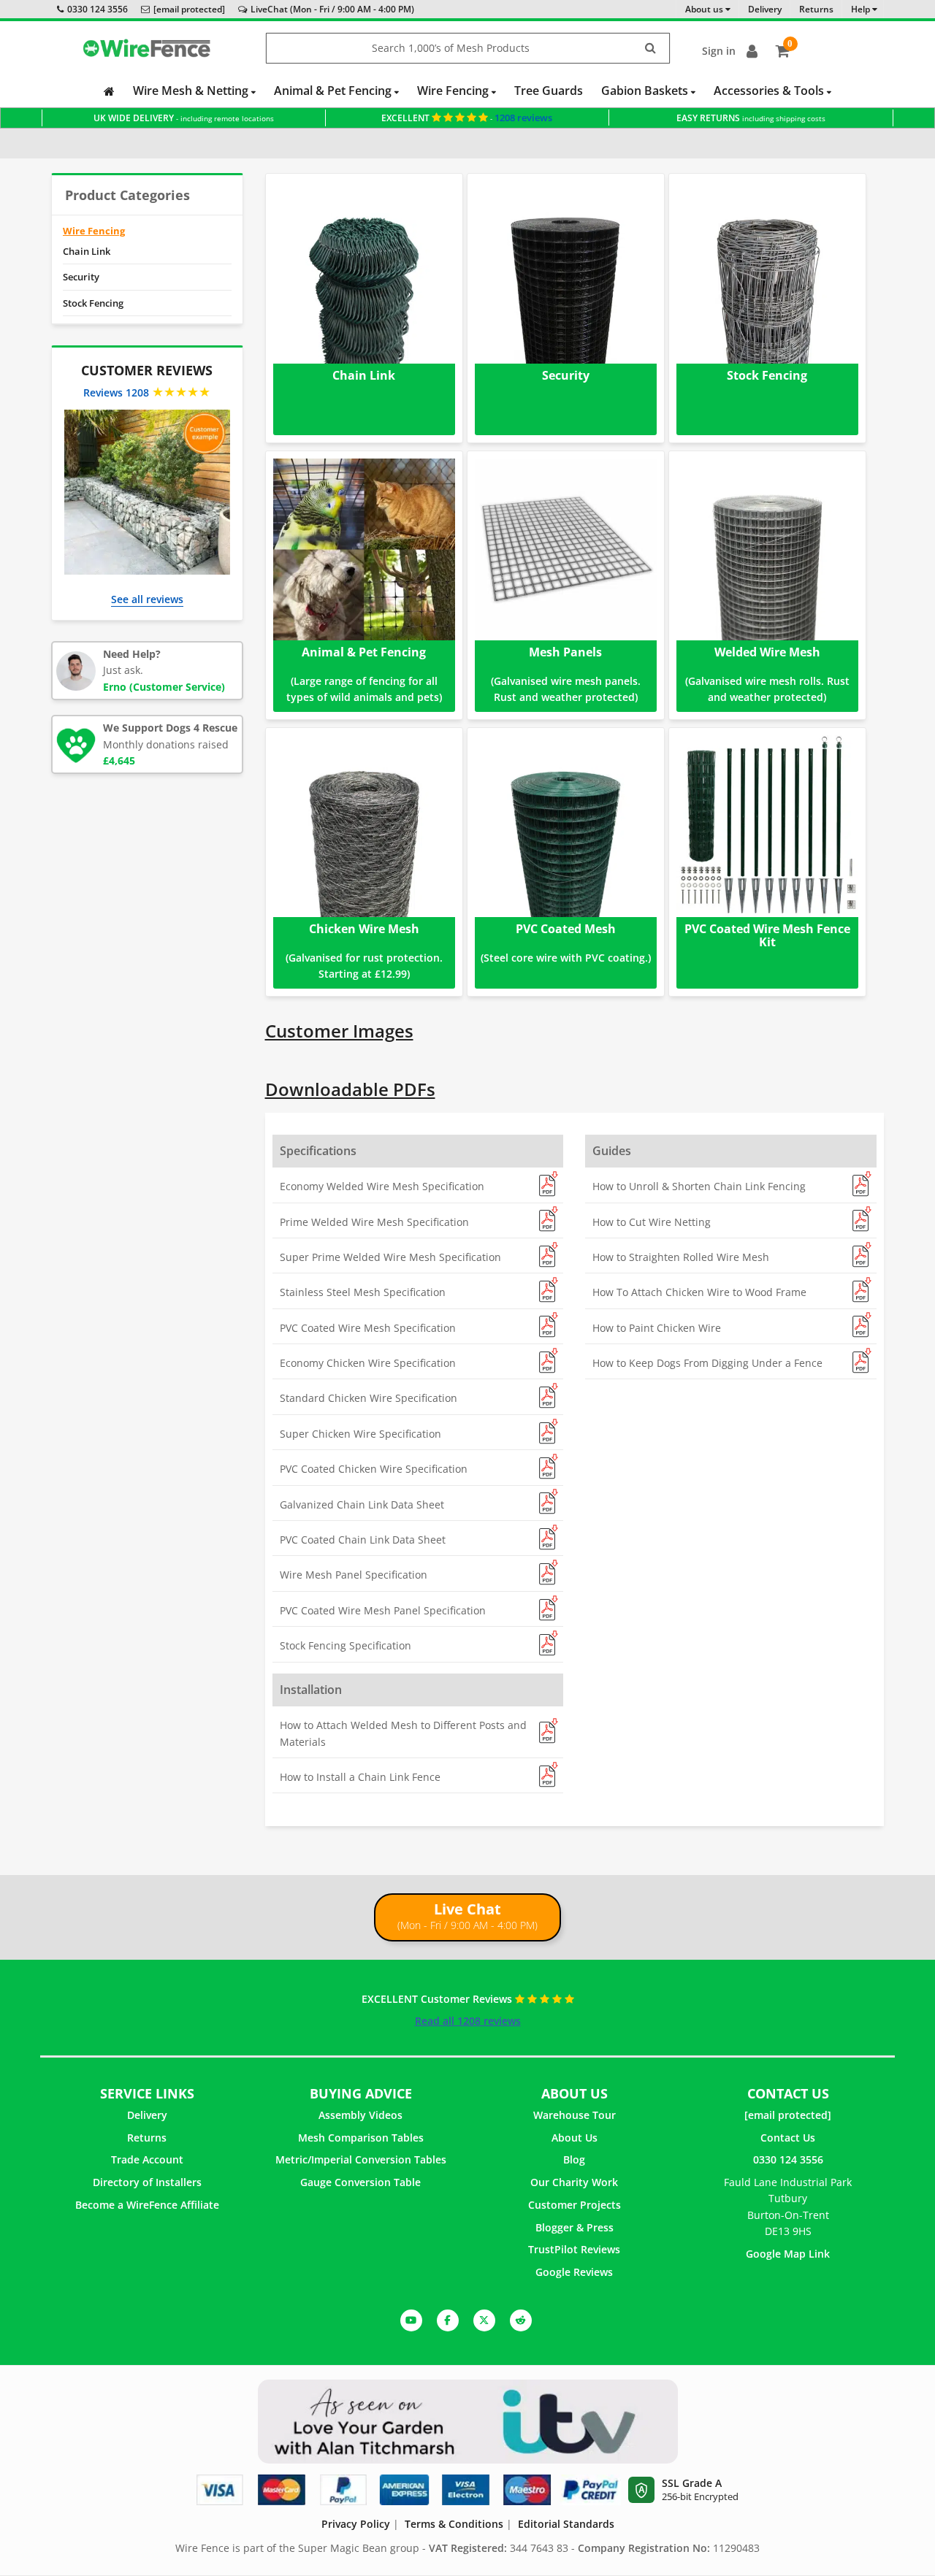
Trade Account (147, 2159)
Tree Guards (549, 91)
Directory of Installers (147, 2182)
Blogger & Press (575, 2227)
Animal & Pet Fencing (334, 91)
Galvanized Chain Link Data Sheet (362, 1504)
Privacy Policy (356, 2524)
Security (81, 277)
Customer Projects (575, 2205)
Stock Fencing (93, 303)
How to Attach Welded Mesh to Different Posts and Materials (403, 1733)
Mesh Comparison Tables (361, 2138)
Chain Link (87, 251)
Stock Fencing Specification (346, 1645)
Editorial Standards (566, 2524)
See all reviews (147, 599)
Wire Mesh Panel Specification (354, 1575)
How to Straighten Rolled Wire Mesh (681, 1257)
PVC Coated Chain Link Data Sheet (363, 1540)
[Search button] (651, 49)
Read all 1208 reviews (468, 2021)
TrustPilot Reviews (574, 2249)
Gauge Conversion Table (360, 2182)
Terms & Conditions (454, 2524)
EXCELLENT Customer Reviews (438, 1999)
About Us (575, 2138)
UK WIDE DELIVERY (184, 118)
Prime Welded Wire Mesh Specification (374, 1222)
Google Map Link (788, 2254)
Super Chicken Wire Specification (360, 1434)
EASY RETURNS (751, 118)
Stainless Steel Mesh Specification (363, 1292)
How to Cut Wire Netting (652, 1222)
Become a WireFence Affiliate (147, 2205)
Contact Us (788, 2138)
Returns (147, 2138)
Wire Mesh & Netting (192, 91)
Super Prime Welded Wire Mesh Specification (390, 1257)
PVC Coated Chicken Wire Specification (374, 1469)
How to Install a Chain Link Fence (360, 1777)
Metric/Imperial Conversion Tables (361, 2159)
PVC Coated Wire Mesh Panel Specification (383, 1610)
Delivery (147, 2115)
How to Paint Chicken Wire (657, 1328)
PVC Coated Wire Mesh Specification (368, 1328)
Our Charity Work (574, 2182)
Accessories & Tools (770, 91)
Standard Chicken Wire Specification (369, 1398)
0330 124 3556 (98, 9)
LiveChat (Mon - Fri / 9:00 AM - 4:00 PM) (332, 9)
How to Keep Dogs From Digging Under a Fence (707, 1363)
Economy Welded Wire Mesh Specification (382, 1186)
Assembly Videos (360, 2115)
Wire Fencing (454, 91)
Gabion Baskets (646, 91)
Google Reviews (574, 2272)
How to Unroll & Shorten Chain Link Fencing (699, 1186)
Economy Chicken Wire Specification (368, 1363)
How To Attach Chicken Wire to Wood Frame (699, 1292)
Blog (574, 2159)
